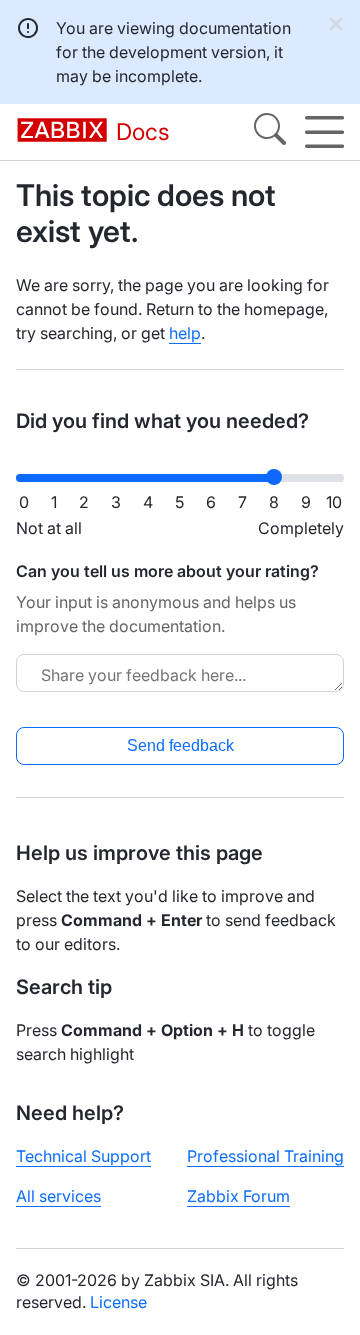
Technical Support (83, 1156)
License (118, 1302)
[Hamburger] (324, 132)
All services (58, 1196)
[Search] (270, 132)
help (185, 333)
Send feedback (180, 745)
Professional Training (265, 1156)
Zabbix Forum (238, 1196)
